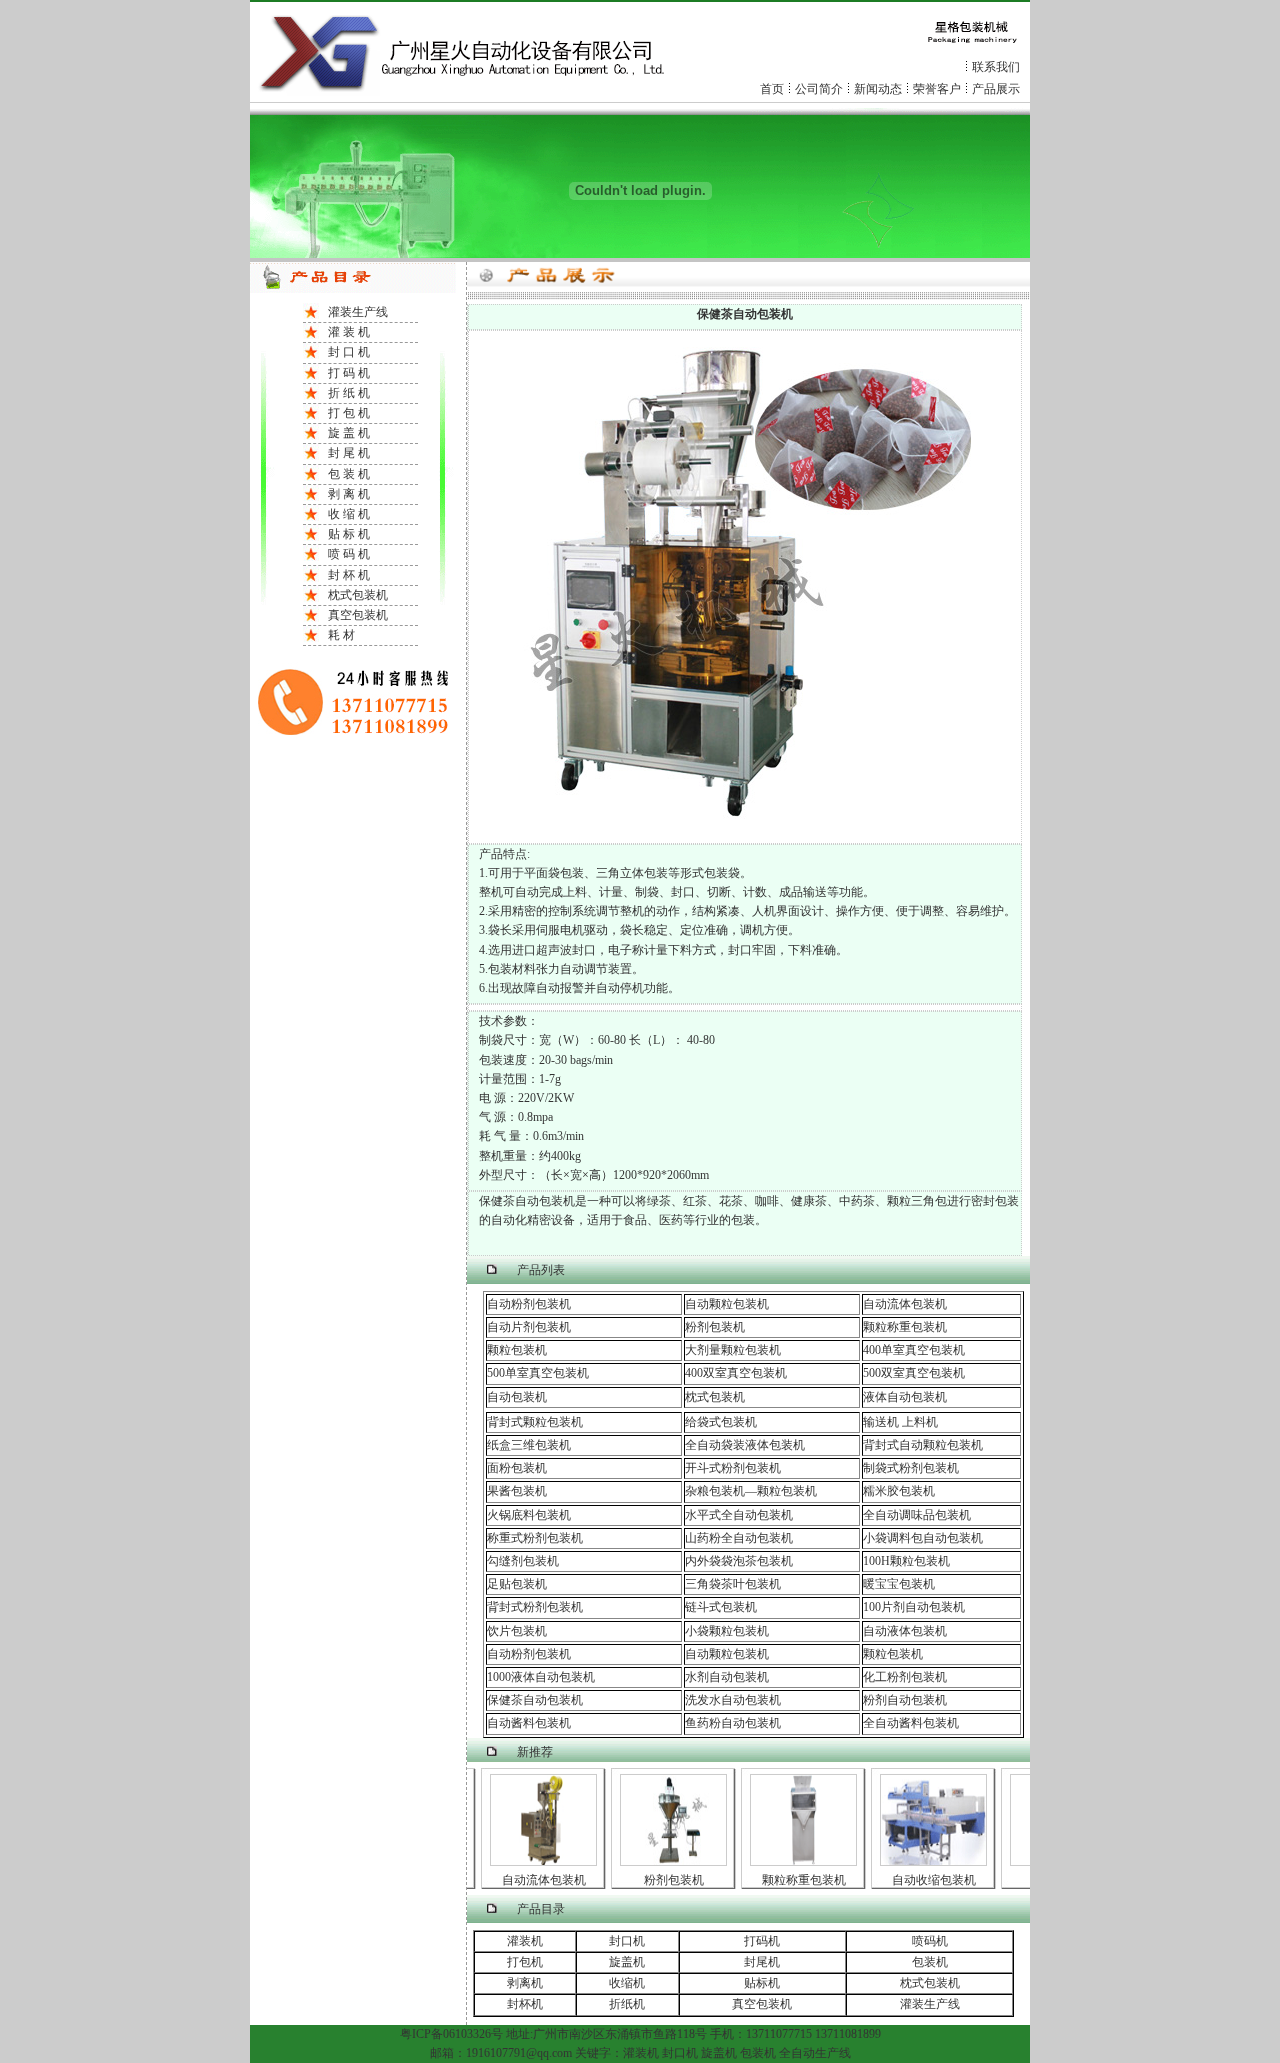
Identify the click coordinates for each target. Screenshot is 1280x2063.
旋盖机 (627, 1962)
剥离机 (525, 1983)
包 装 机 (349, 474)
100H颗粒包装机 (906, 1561)
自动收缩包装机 (920, 1880)
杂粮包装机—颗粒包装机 (751, 1491)
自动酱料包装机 (529, 1723)
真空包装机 (358, 615)
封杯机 (525, 2004)
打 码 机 (349, 373)
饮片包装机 (517, 1631)
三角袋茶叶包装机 (733, 1584)
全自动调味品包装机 (917, 1515)
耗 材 (341, 635)
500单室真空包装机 (538, 1373)
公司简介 (819, 89)
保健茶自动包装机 (535, 1700)
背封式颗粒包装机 (535, 1422)
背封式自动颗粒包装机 (923, 1445)
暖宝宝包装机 (899, 1584)
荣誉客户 (937, 89)
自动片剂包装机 (529, 1327)
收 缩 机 (349, 514)
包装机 (930, 1962)
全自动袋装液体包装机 (745, 1445)
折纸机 (627, 2004)
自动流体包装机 (905, 1304)
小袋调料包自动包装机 (923, 1538)
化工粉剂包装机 (905, 1677)
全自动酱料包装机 (911, 1723)
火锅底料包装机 (529, 1515)
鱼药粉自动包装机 (733, 1723)
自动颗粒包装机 (727, 1304)
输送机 (881, 1422)
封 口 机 (349, 352)
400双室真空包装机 (736, 1373)
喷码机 (930, 1941)
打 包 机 (349, 413)
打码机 (762, 1941)
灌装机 (525, 1941)
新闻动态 (878, 89)
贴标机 (762, 1983)
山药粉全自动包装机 (739, 1538)
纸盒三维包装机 (529, 1445)
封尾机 (762, 1962)
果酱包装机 (517, 1491)
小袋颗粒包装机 (727, 1631)
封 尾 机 (349, 453)
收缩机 (627, 1983)
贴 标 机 (349, 534)
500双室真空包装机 (914, 1373)
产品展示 (996, 89)
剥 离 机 (349, 494)
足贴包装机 (517, 1584)
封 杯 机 (349, 575)
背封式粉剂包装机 (535, 1607)
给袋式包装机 (721, 1422)
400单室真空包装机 (914, 1350)
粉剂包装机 (715, 1327)
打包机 (525, 1962)
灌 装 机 (349, 332)
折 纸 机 (349, 393)
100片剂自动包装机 (914, 1607)
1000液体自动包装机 (541, 1677)
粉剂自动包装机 (905, 1700)
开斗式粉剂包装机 (733, 1468)
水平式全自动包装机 (739, 1515)
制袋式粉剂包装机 (911, 1468)
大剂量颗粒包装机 (733, 1350)
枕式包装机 (358, 595)
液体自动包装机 (905, 1397)
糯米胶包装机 (899, 1491)
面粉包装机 (517, 1468)
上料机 (918, 1422)
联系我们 (996, 67)
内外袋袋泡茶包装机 (739, 1561)
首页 (772, 89)
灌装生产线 (358, 312)
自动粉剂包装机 (529, 1304)
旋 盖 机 (349, 433)
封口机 (627, 1941)
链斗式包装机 (721, 1607)
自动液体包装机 (905, 1631)
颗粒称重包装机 (905, 1327)
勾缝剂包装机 (523, 1561)
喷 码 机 (349, 554)
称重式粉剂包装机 (535, 1538)
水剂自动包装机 (727, 1677)
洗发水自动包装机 (733, 1700)
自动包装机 (517, 1397)
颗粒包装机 (517, 1350)
